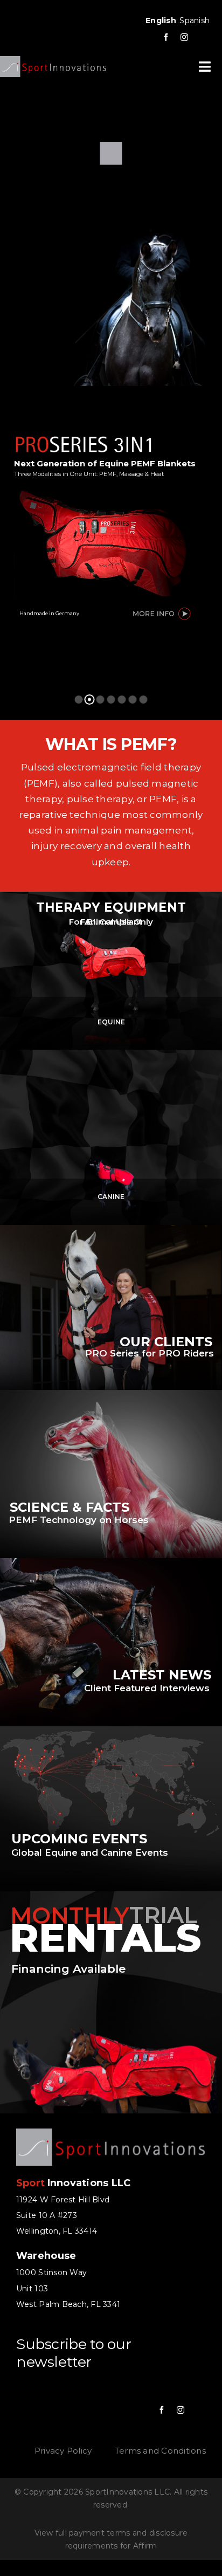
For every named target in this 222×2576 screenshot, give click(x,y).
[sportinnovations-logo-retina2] (53, 60)
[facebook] (166, 37)
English (161, 20)
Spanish (195, 20)
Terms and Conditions (160, 2451)
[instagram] (184, 37)
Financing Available (68, 1969)
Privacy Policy (63, 2451)
